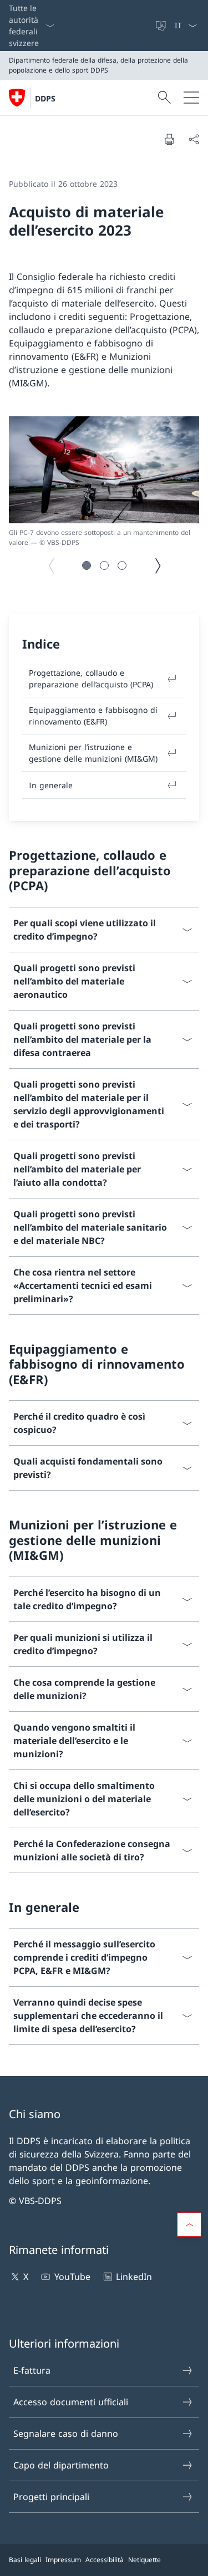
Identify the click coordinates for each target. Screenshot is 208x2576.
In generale (51, 785)
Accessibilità (105, 2560)
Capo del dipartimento (61, 2465)
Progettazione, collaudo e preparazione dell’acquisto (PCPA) (91, 679)
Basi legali (25, 2560)
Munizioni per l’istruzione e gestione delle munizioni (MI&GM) (93, 753)
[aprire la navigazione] (191, 98)
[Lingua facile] (162, 25)
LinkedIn (134, 2277)
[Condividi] (194, 139)
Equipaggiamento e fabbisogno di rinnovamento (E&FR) (93, 716)
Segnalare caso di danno (66, 2434)
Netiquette (144, 2560)
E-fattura (32, 2370)
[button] (87, 565)
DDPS (45, 98)
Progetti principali (51, 2497)
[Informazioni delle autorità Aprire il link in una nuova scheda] (150, 25)
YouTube (72, 2277)
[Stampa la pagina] (169, 139)
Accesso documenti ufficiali (71, 2402)
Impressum (63, 2560)
